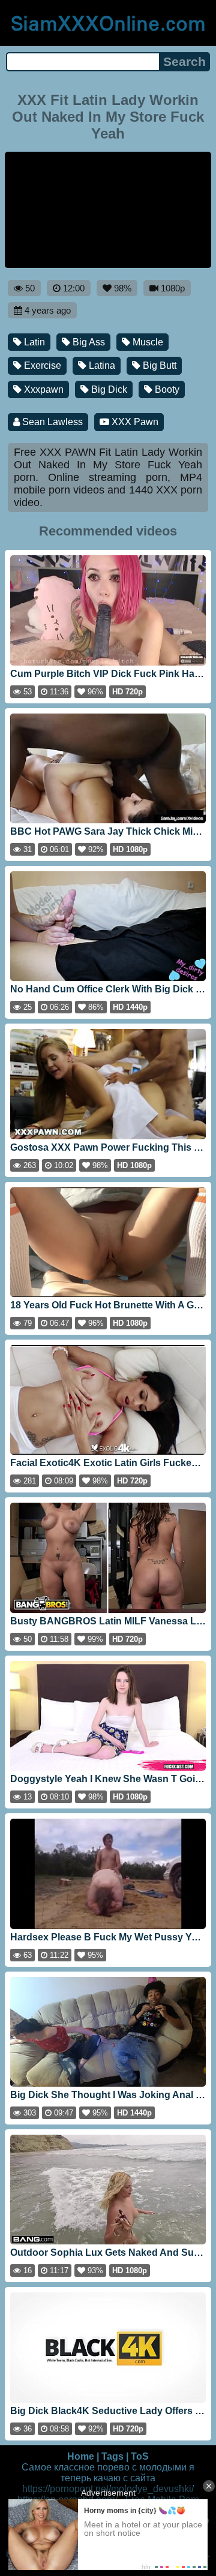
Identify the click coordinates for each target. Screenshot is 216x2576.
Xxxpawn (43, 389)
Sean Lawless (51, 422)
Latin (33, 342)
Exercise (41, 365)
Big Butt (158, 365)
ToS (140, 2456)
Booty (166, 389)
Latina (101, 365)
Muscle (147, 342)
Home (81, 2456)
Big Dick (108, 389)
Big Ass (88, 342)
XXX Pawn (134, 422)
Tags (112, 2456)
